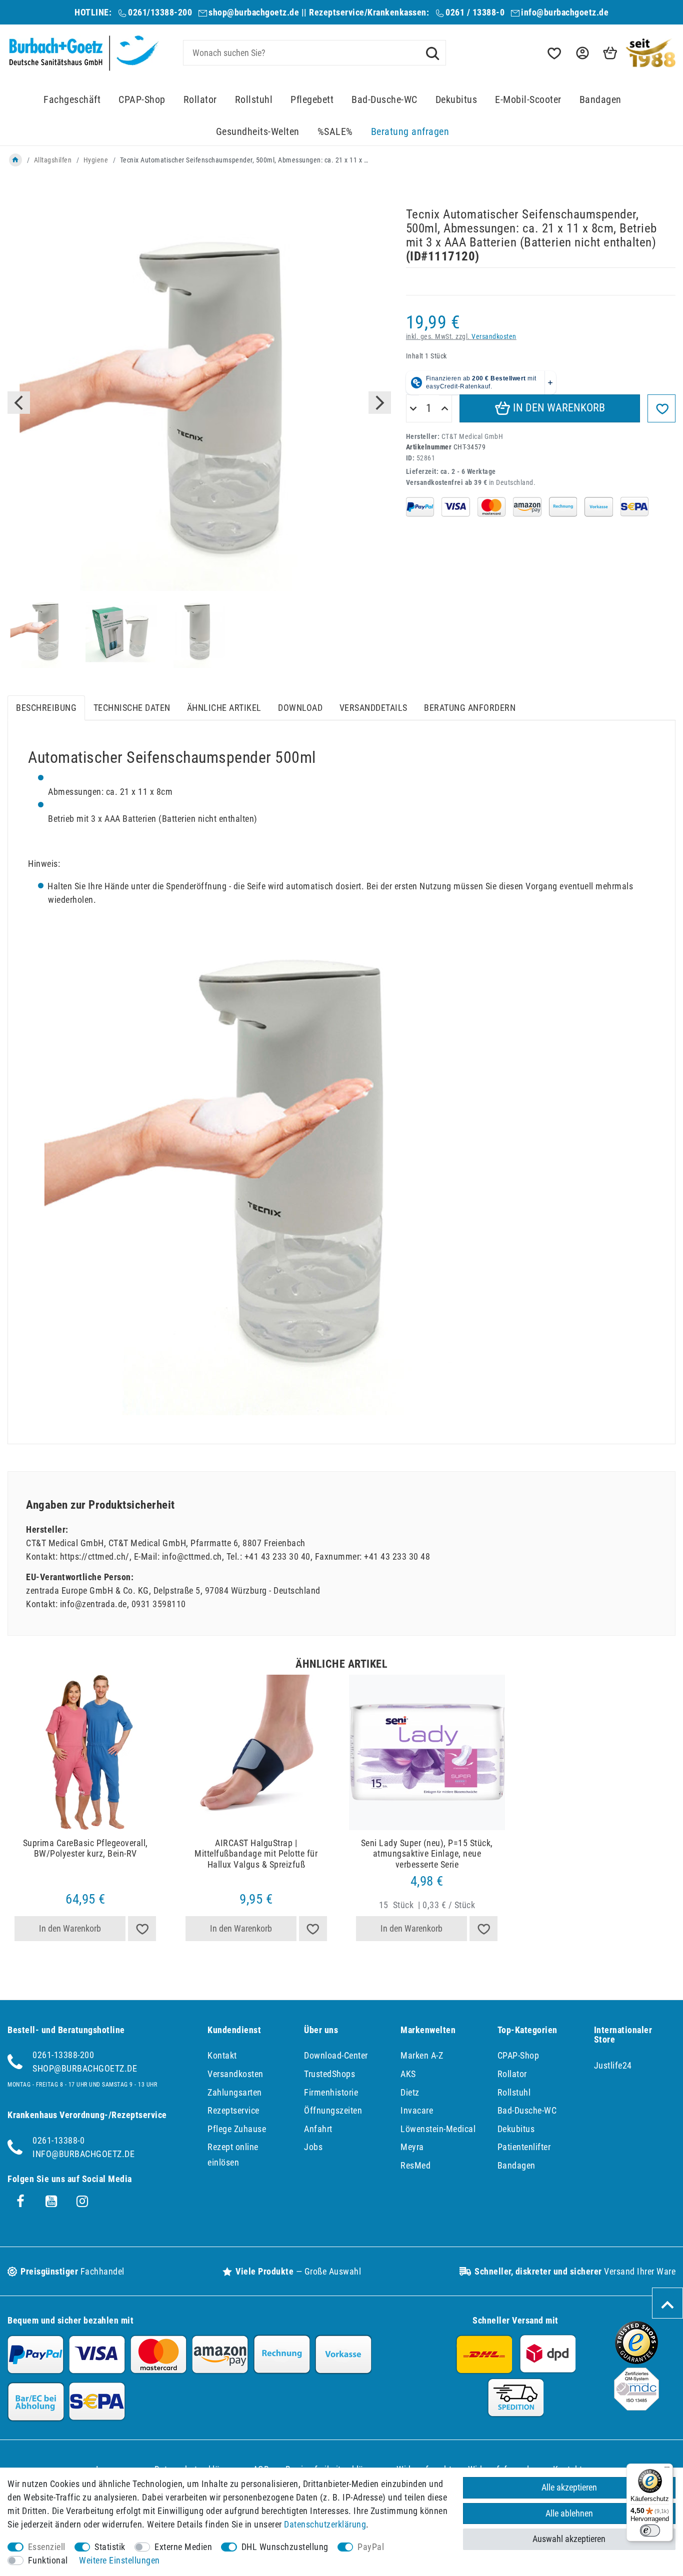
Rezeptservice (233, 2110)
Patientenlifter (524, 2147)
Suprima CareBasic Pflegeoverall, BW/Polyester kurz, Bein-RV (85, 1848)
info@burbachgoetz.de (565, 12)
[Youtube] (51, 2202)
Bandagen (600, 100)
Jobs (313, 2147)
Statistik (110, 2547)
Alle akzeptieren (569, 2487)
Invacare (417, 2110)
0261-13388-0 (58, 2140)
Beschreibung (46, 708)
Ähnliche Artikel (224, 708)
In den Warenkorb (558, 408)
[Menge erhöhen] (445, 409)
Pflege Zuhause (237, 2129)
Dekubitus (456, 100)
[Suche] (432, 52)
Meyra (412, 2147)
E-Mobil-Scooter (528, 100)
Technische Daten (132, 708)
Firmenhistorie (331, 2092)
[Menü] (667, 2470)
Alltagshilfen (53, 160)
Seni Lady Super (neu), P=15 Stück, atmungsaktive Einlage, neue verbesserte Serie (427, 1854)
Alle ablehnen (569, 2513)
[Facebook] (20, 2202)
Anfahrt (318, 2129)
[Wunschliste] (553, 53)
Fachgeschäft (72, 100)
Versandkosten (494, 337)
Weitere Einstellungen (119, 2560)
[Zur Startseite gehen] (15, 160)
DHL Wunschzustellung (285, 2547)
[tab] (46, 708)
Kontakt (222, 2055)
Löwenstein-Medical (438, 2129)
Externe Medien (183, 2547)
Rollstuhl (254, 100)
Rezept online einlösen (233, 2155)
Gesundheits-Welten (258, 132)
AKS (408, 2074)
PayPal (371, 2547)
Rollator (200, 100)
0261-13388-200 (63, 2055)
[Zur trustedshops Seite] (636, 2361)
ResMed (415, 2165)
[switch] (650, 2531)
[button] (581, 53)
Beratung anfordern (470, 708)
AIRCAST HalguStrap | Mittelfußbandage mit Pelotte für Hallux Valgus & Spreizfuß (256, 1854)
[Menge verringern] (413, 409)
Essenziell (47, 2547)
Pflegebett (312, 100)
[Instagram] (82, 2202)
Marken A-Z (422, 2055)
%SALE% (335, 132)
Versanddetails (373, 708)
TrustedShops (329, 2074)
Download (300, 708)
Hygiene (96, 160)
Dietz (410, 2092)
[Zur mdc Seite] (636, 2407)
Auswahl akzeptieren (569, 2539)
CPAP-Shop (142, 100)
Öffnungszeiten (333, 2110)
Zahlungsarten (235, 2092)
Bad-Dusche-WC (384, 100)
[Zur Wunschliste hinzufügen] (661, 408)
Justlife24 (613, 2065)
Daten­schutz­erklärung (325, 2524)
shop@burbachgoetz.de (254, 12)
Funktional (48, 2560)
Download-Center (336, 2055)
